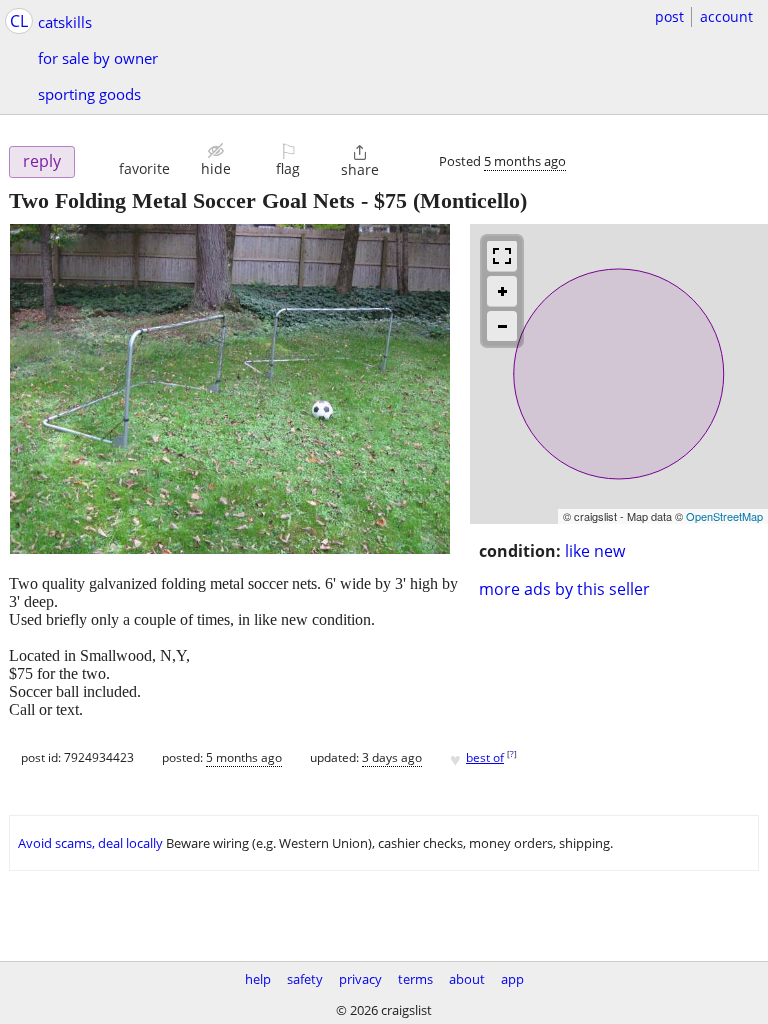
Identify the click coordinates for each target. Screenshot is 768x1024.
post (669, 16)
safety (305, 979)
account (726, 16)
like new (595, 551)
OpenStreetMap (724, 516)
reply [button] (42, 161)
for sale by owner (98, 58)
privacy (360, 979)
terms (415, 979)
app (512, 979)
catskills (65, 22)
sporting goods (89, 94)
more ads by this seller (564, 589)
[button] (144, 159)
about (467, 979)
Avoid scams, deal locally (90, 843)
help (258, 979)
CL (19, 21)
